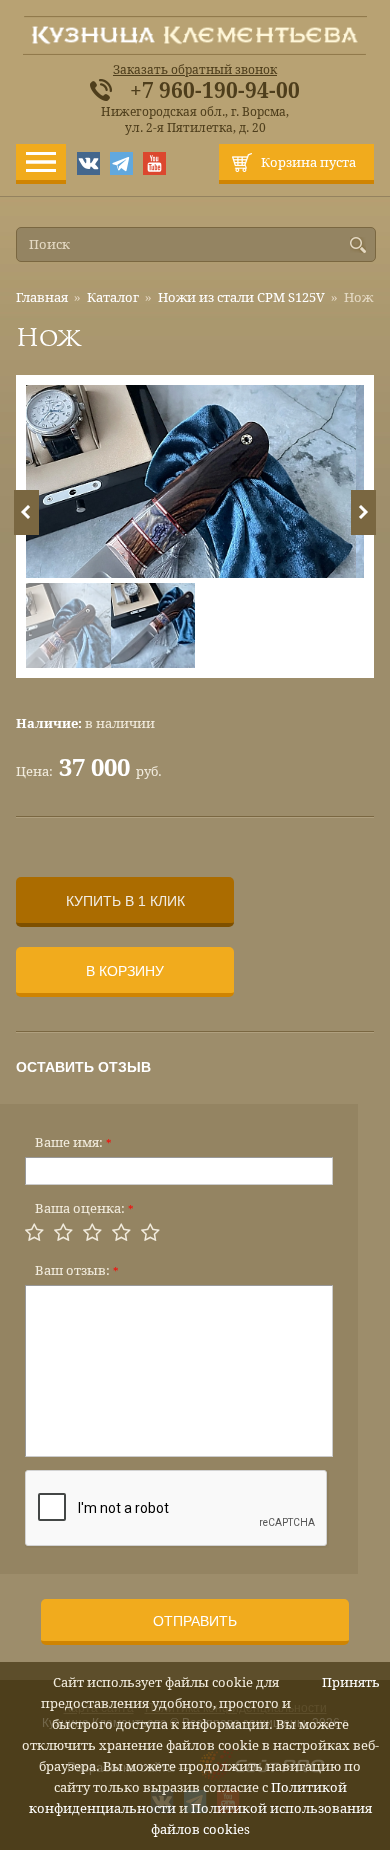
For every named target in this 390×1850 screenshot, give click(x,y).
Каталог (113, 297)
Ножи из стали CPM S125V (241, 297)
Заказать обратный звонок (195, 70)
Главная (42, 297)
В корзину (125, 971)
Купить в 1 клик (125, 901)
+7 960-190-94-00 (215, 91)
